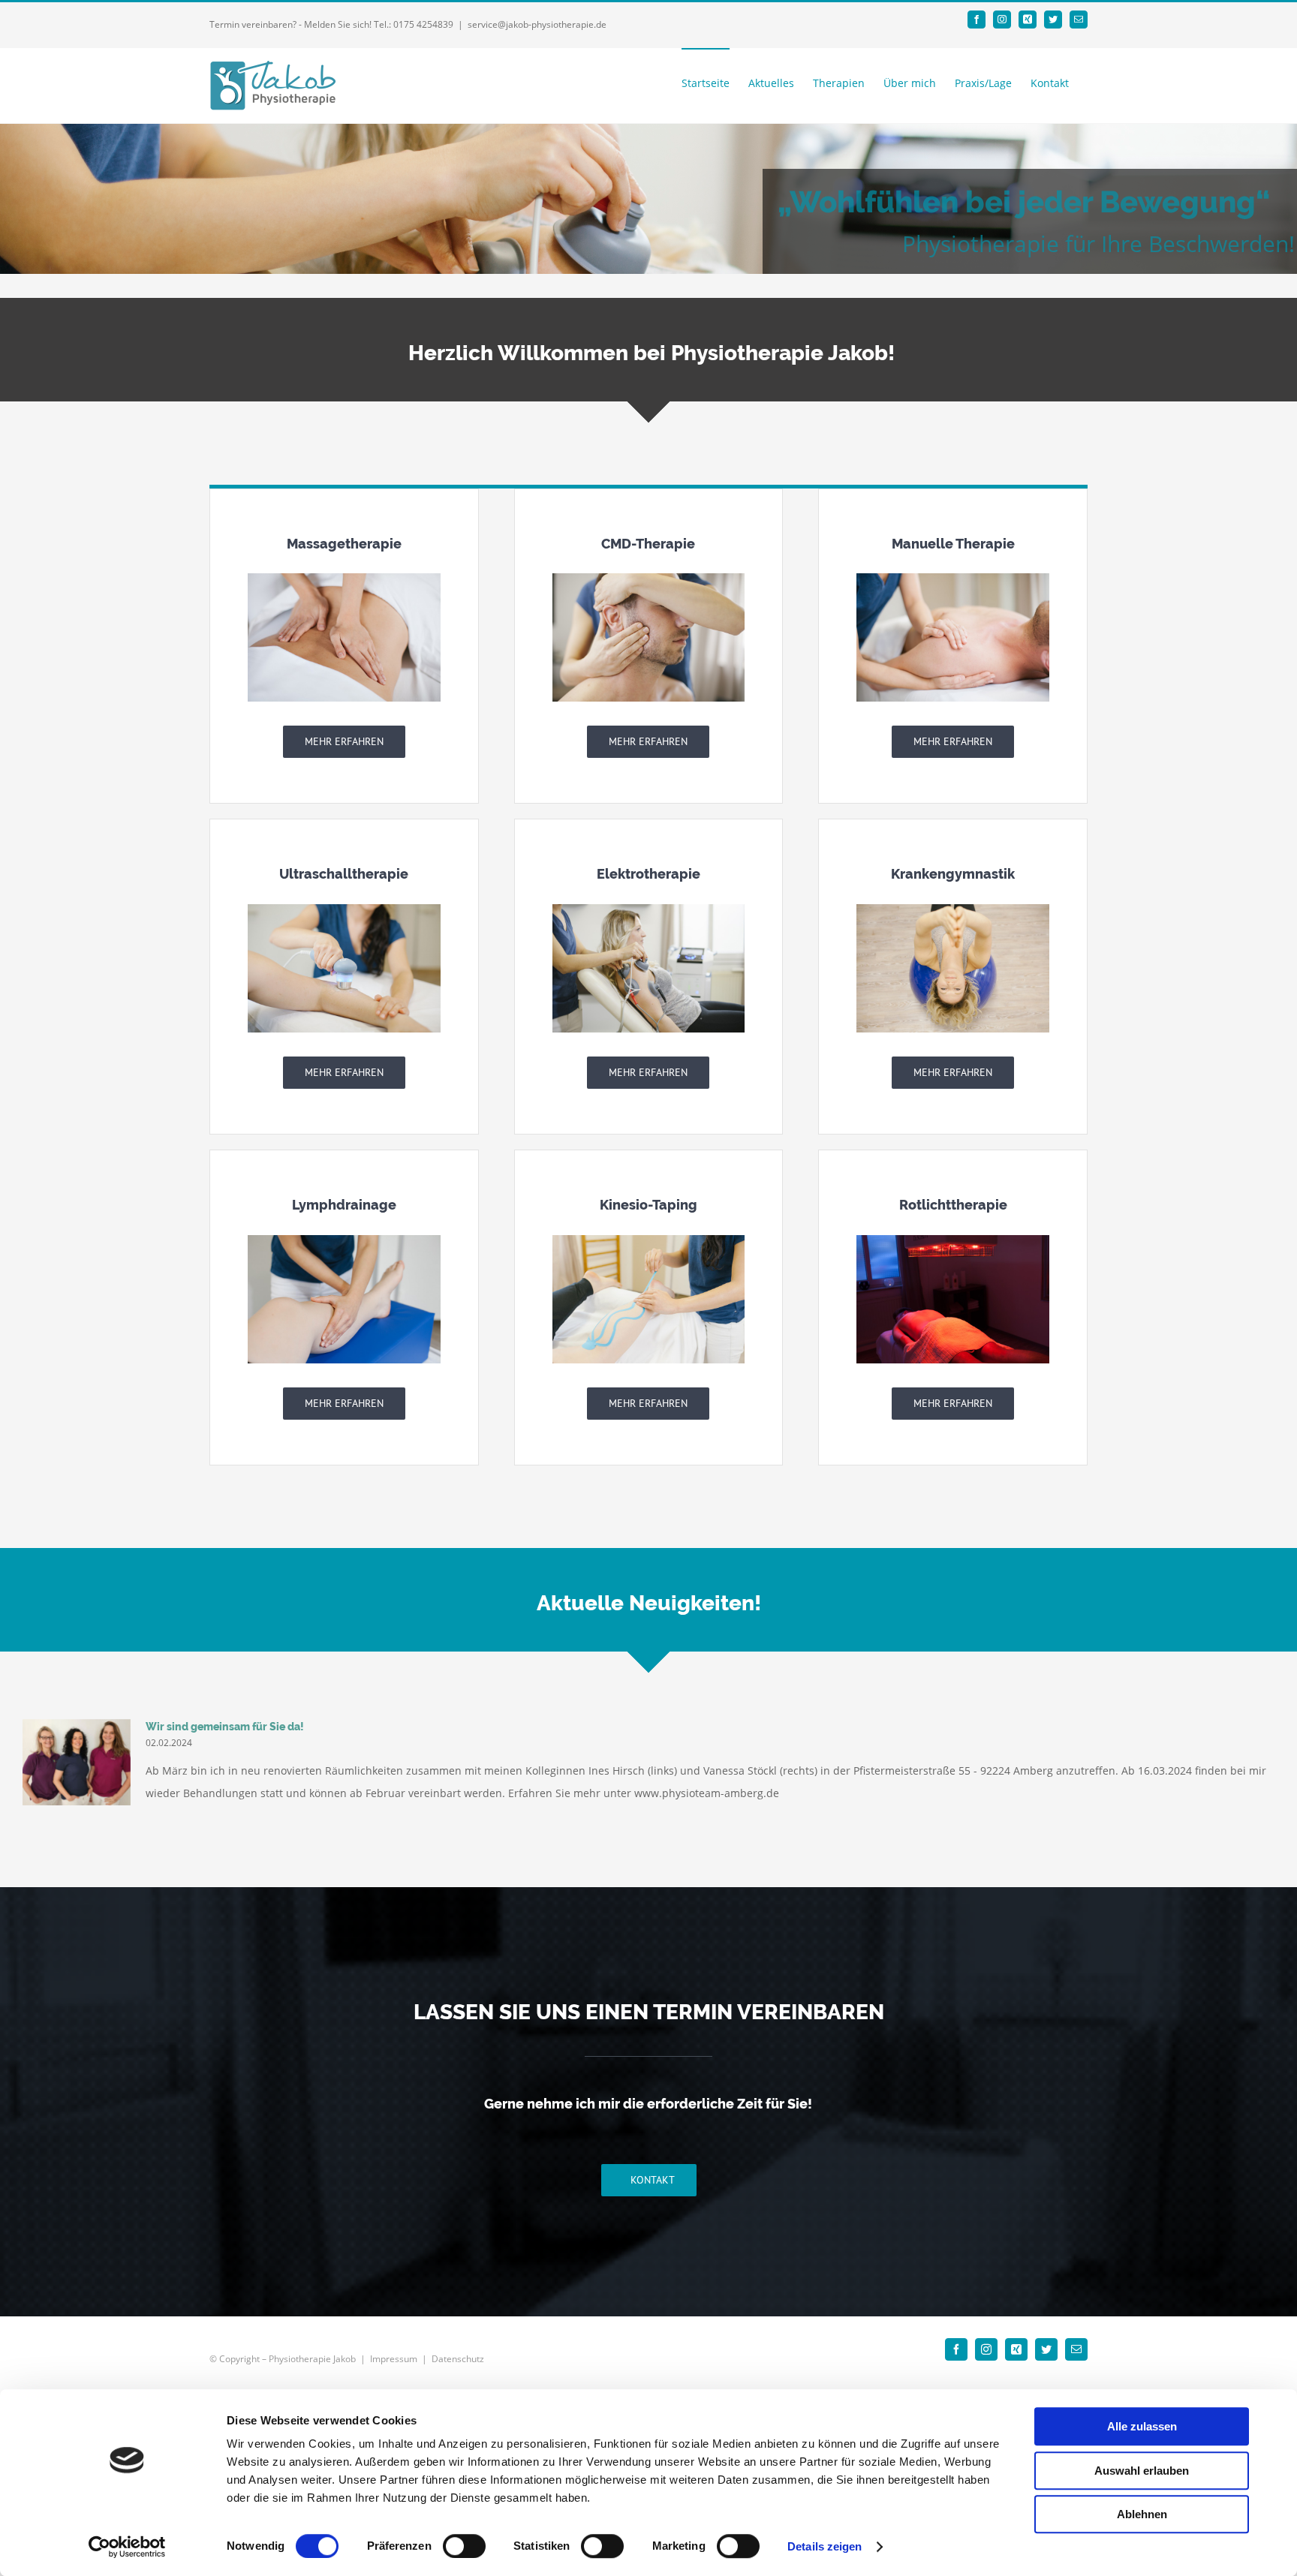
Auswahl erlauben (1142, 2471)
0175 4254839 (423, 24)
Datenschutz (458, 2359)
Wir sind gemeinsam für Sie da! (225, 1727)
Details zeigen (825, 2546)
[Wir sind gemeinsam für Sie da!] (77, 1763)
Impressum (394, 2359)
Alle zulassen (1142, 2426)
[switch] (464, 2546)
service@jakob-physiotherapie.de (537, 24)
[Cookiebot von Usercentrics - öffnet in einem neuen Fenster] (127, 2547)
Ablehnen (1142, 2514)
